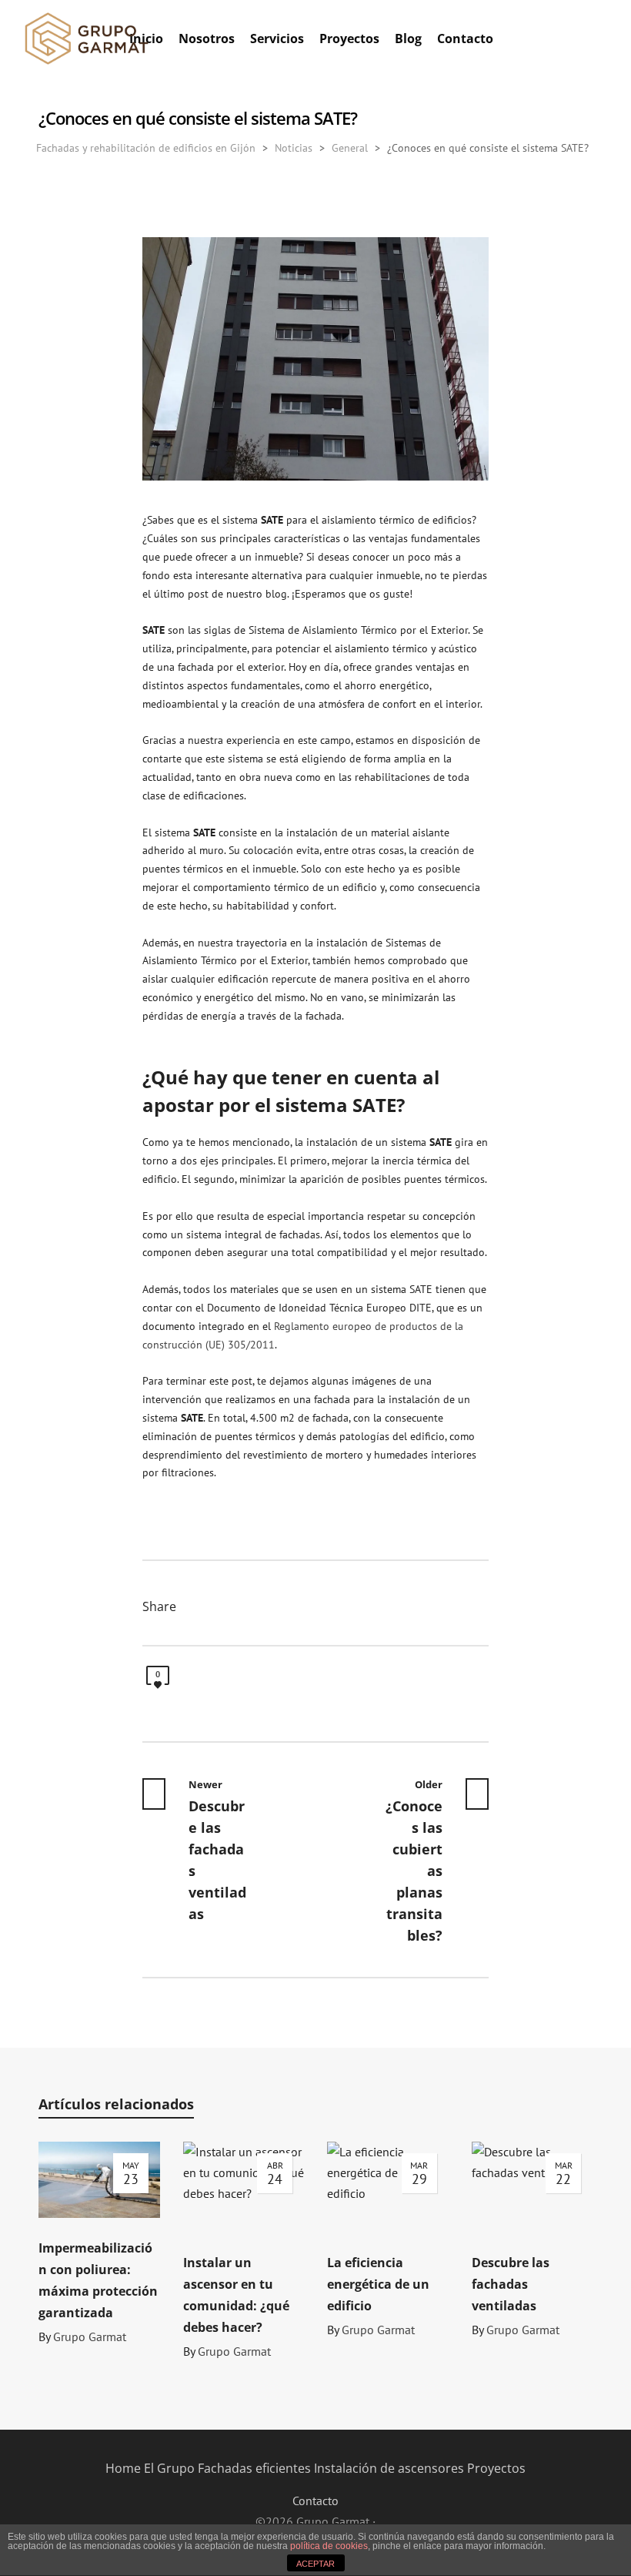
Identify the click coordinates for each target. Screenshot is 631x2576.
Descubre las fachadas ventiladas (511, 2284)
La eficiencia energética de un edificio (378, 2284)
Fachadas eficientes (254, 2468)
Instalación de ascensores (389, 2468)
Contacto (315, 2501)
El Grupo (169, 2468)
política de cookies (329, 2546)
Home (123, 2468)
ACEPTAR (315, 2564)
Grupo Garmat (90, 2336)
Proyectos (496, 2468)
